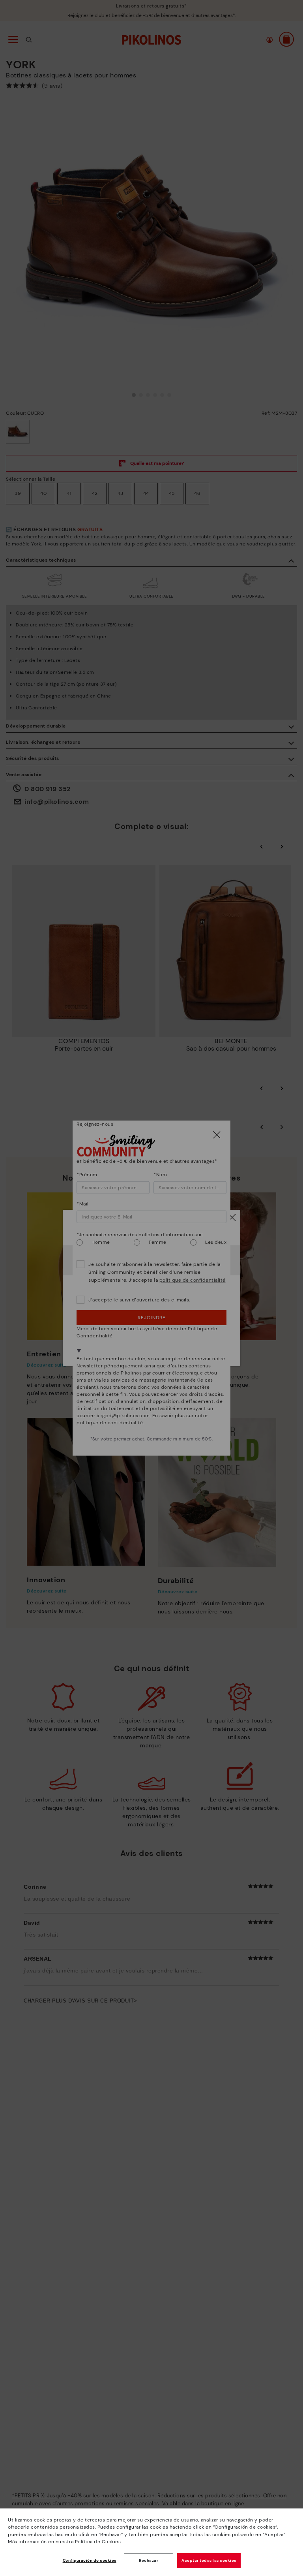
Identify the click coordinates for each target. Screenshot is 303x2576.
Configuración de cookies (90, 2560)
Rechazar (149, 2560)
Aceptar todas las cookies (209, 2560)
